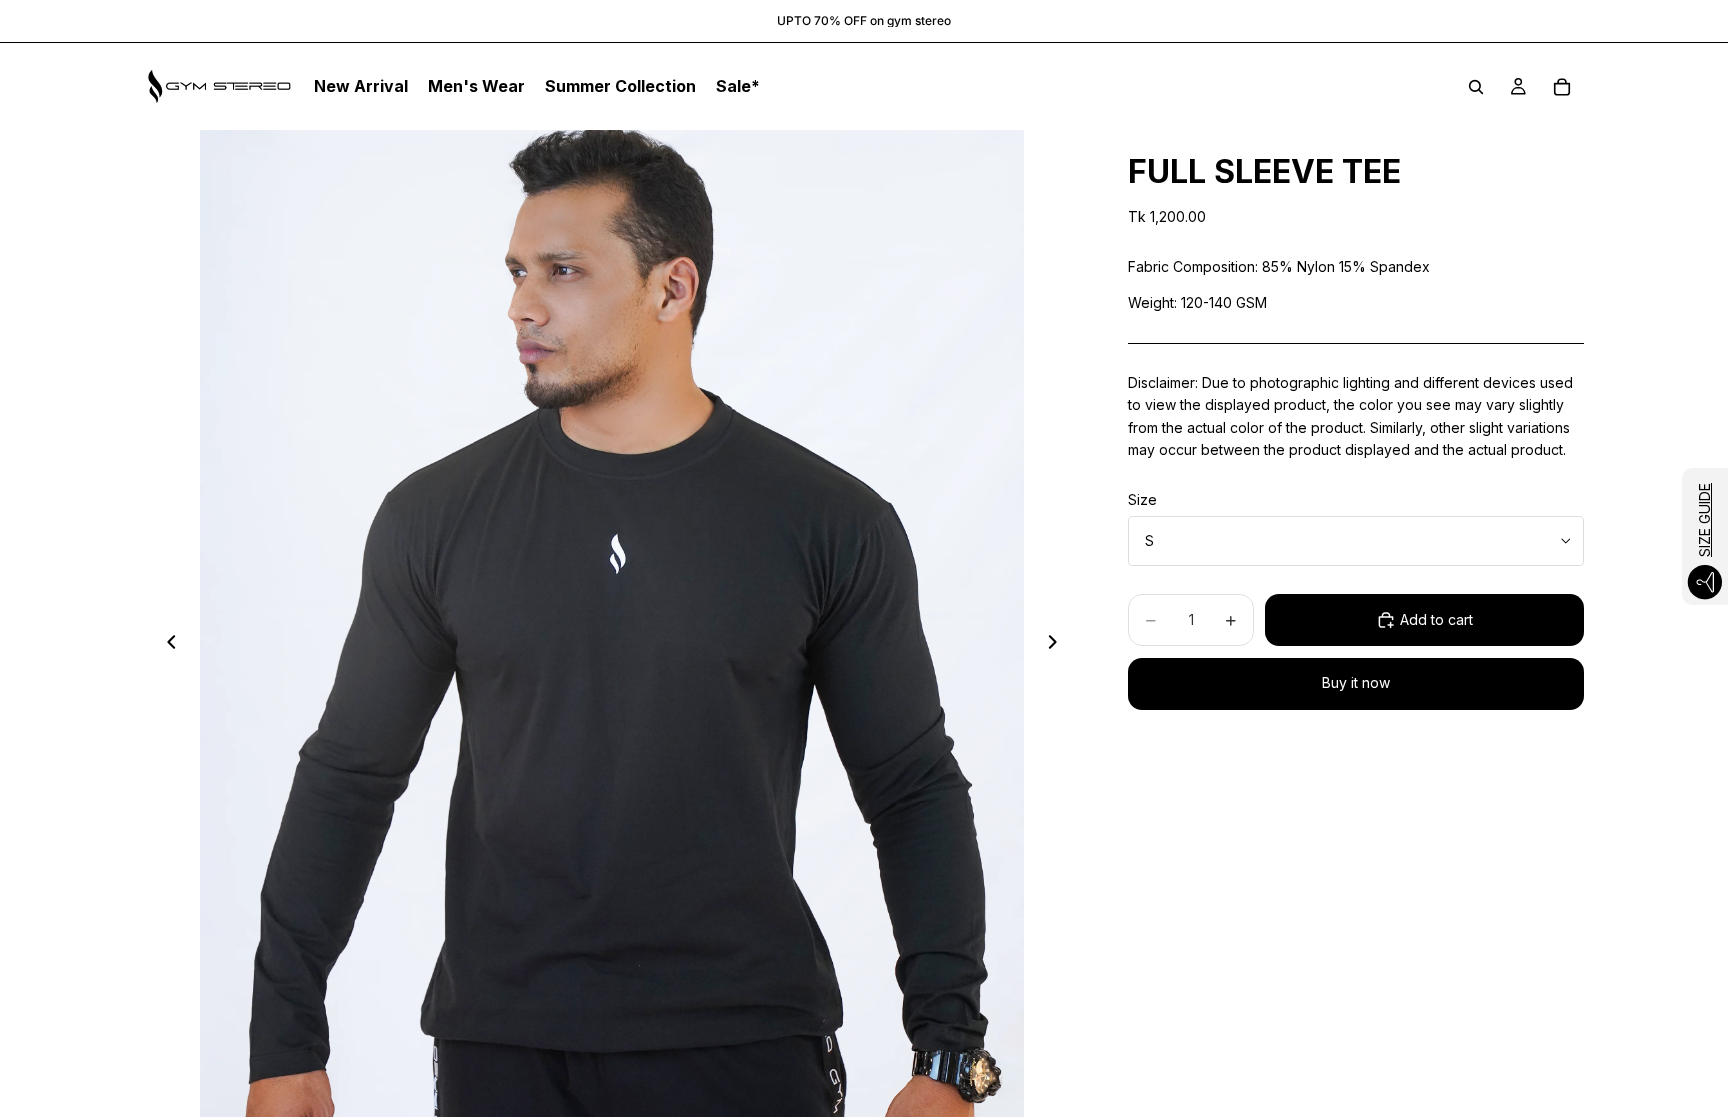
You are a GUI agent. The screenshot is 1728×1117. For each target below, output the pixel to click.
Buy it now (1356, 682)
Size (1142, 499)
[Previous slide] (166, 645)
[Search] (1476, 87)
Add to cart (1436, 619)
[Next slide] (1058, 645)
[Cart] (1562, 87)
